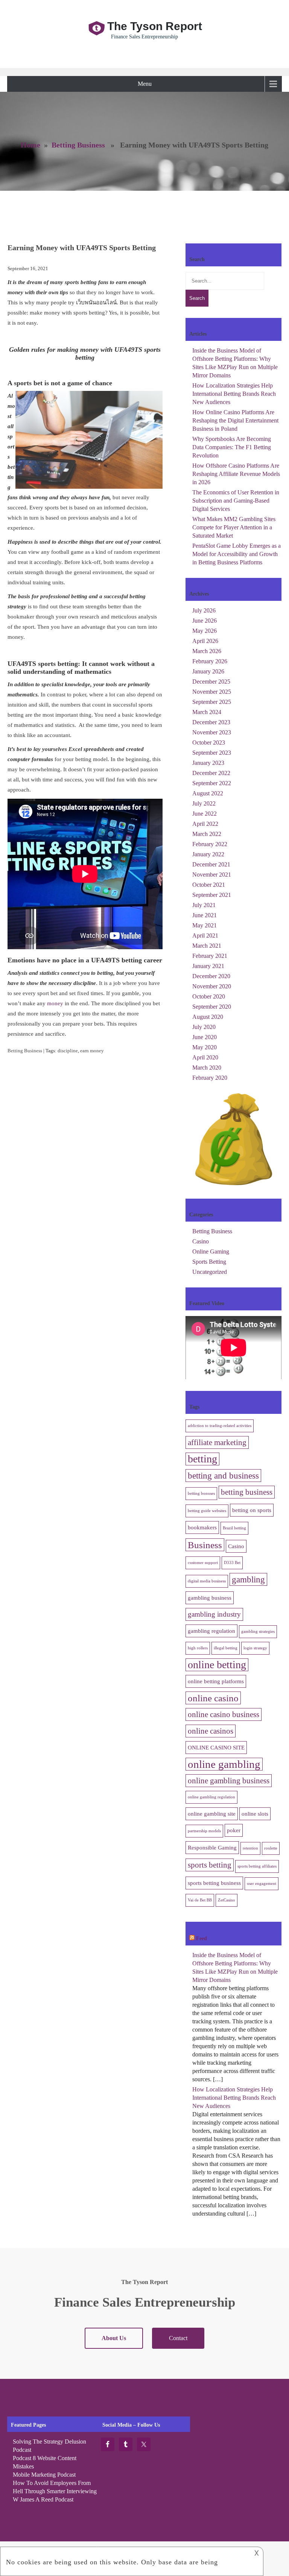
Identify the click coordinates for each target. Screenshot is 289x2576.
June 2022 (205, 814)
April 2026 (205, 641)
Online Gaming (211, 1252)
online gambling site (212, 1814)
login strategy (255, 1648)
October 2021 (209, 885)
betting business (247, 1492)
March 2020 (207, 1068)
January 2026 (208, 671)
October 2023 (209, 742)
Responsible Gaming (212, 1847)
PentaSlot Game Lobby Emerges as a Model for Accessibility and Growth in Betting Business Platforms (237, 554)
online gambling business (229, 1781)
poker (234, 1830)
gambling (248, 1579)
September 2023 (212, 753)
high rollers (198, 1648)
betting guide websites (207, 1511)
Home (30, 145)
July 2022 (204, 803)
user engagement (262, 1884)
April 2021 (205, 935)
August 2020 (208, 1017)
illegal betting (226, 1648)
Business (205, 1545)
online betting (217, 1665)
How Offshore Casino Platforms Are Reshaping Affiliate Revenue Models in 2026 (236, 474)
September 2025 (212, 702)
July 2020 (204, 1027)
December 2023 (211, 722)
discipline (68, 1051)
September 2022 (212, 783)
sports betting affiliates (257, 1866)
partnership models (204, 1831)
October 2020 (209, 996)
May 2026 (205, 631)
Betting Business (78, 145)
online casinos (211, 1731)
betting (202, 1459)
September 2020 (212, 1007)
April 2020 (205, 1057)
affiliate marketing (217, 1442)
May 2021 (205, 925)
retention (250, 1848)
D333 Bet (232, 1563)
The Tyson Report (155, 26)
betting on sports (252, 1510)
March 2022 (207, 834)
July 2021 (204, 905)
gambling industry (214, 1614)
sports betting (210, 1865)
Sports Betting (209, 1262)
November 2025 (212, 692)
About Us (114, 2338)
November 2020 (212, 986)
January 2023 (208, 763)
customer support (203, 1563)
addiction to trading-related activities (220, 1426)
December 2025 (211, 682)
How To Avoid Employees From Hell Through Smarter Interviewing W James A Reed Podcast (55, 2491)
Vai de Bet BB (200, 1900)
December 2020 (211, 976)
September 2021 (212, 895)
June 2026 (205, 621)
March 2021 (207, 946)
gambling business (210, 1598)
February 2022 (210, 844)
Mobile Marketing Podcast (44, 2475)
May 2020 (205, 1047)
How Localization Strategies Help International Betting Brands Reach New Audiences (234, 394)
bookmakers (202, 1527)
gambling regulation (211, 1631)
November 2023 (212, 732)
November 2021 (212, 875)
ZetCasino (227, 1900)
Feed (202, 1938)
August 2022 (208, 793)
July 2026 (204, 610)
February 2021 (210, 956)
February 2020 (210, 1078)
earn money (92, 1051)
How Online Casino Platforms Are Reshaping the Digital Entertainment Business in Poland (235, 420)
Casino (201, 1241)
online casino (213, 1698)
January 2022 (208, 854)
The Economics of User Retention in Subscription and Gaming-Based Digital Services (236, 501)
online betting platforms (216, 1681)
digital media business (207, 1581)
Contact (178, 2338)
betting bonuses (201, 1493)
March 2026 (207, 651)
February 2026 (210, 661)
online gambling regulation (211, 1797)
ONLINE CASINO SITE (216, 1747)
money (55, 1003)
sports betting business (214, 1883)
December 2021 (211, 864)
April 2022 (205, 824)
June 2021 (205, 915)
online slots (255, 1814)
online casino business (224, 1714)
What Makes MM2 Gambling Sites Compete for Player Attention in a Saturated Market (234, 527)
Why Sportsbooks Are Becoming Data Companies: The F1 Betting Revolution (232, 447)
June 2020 (205, 1037)
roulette (271, 1848)
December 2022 (211, 773)
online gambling (224, 1764)
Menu (145, 84)
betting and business (223, 1476)
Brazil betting (234, 1528)
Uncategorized (210, 1272)
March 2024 (207, 712)
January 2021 (208, 966)
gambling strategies (258, 1631)
